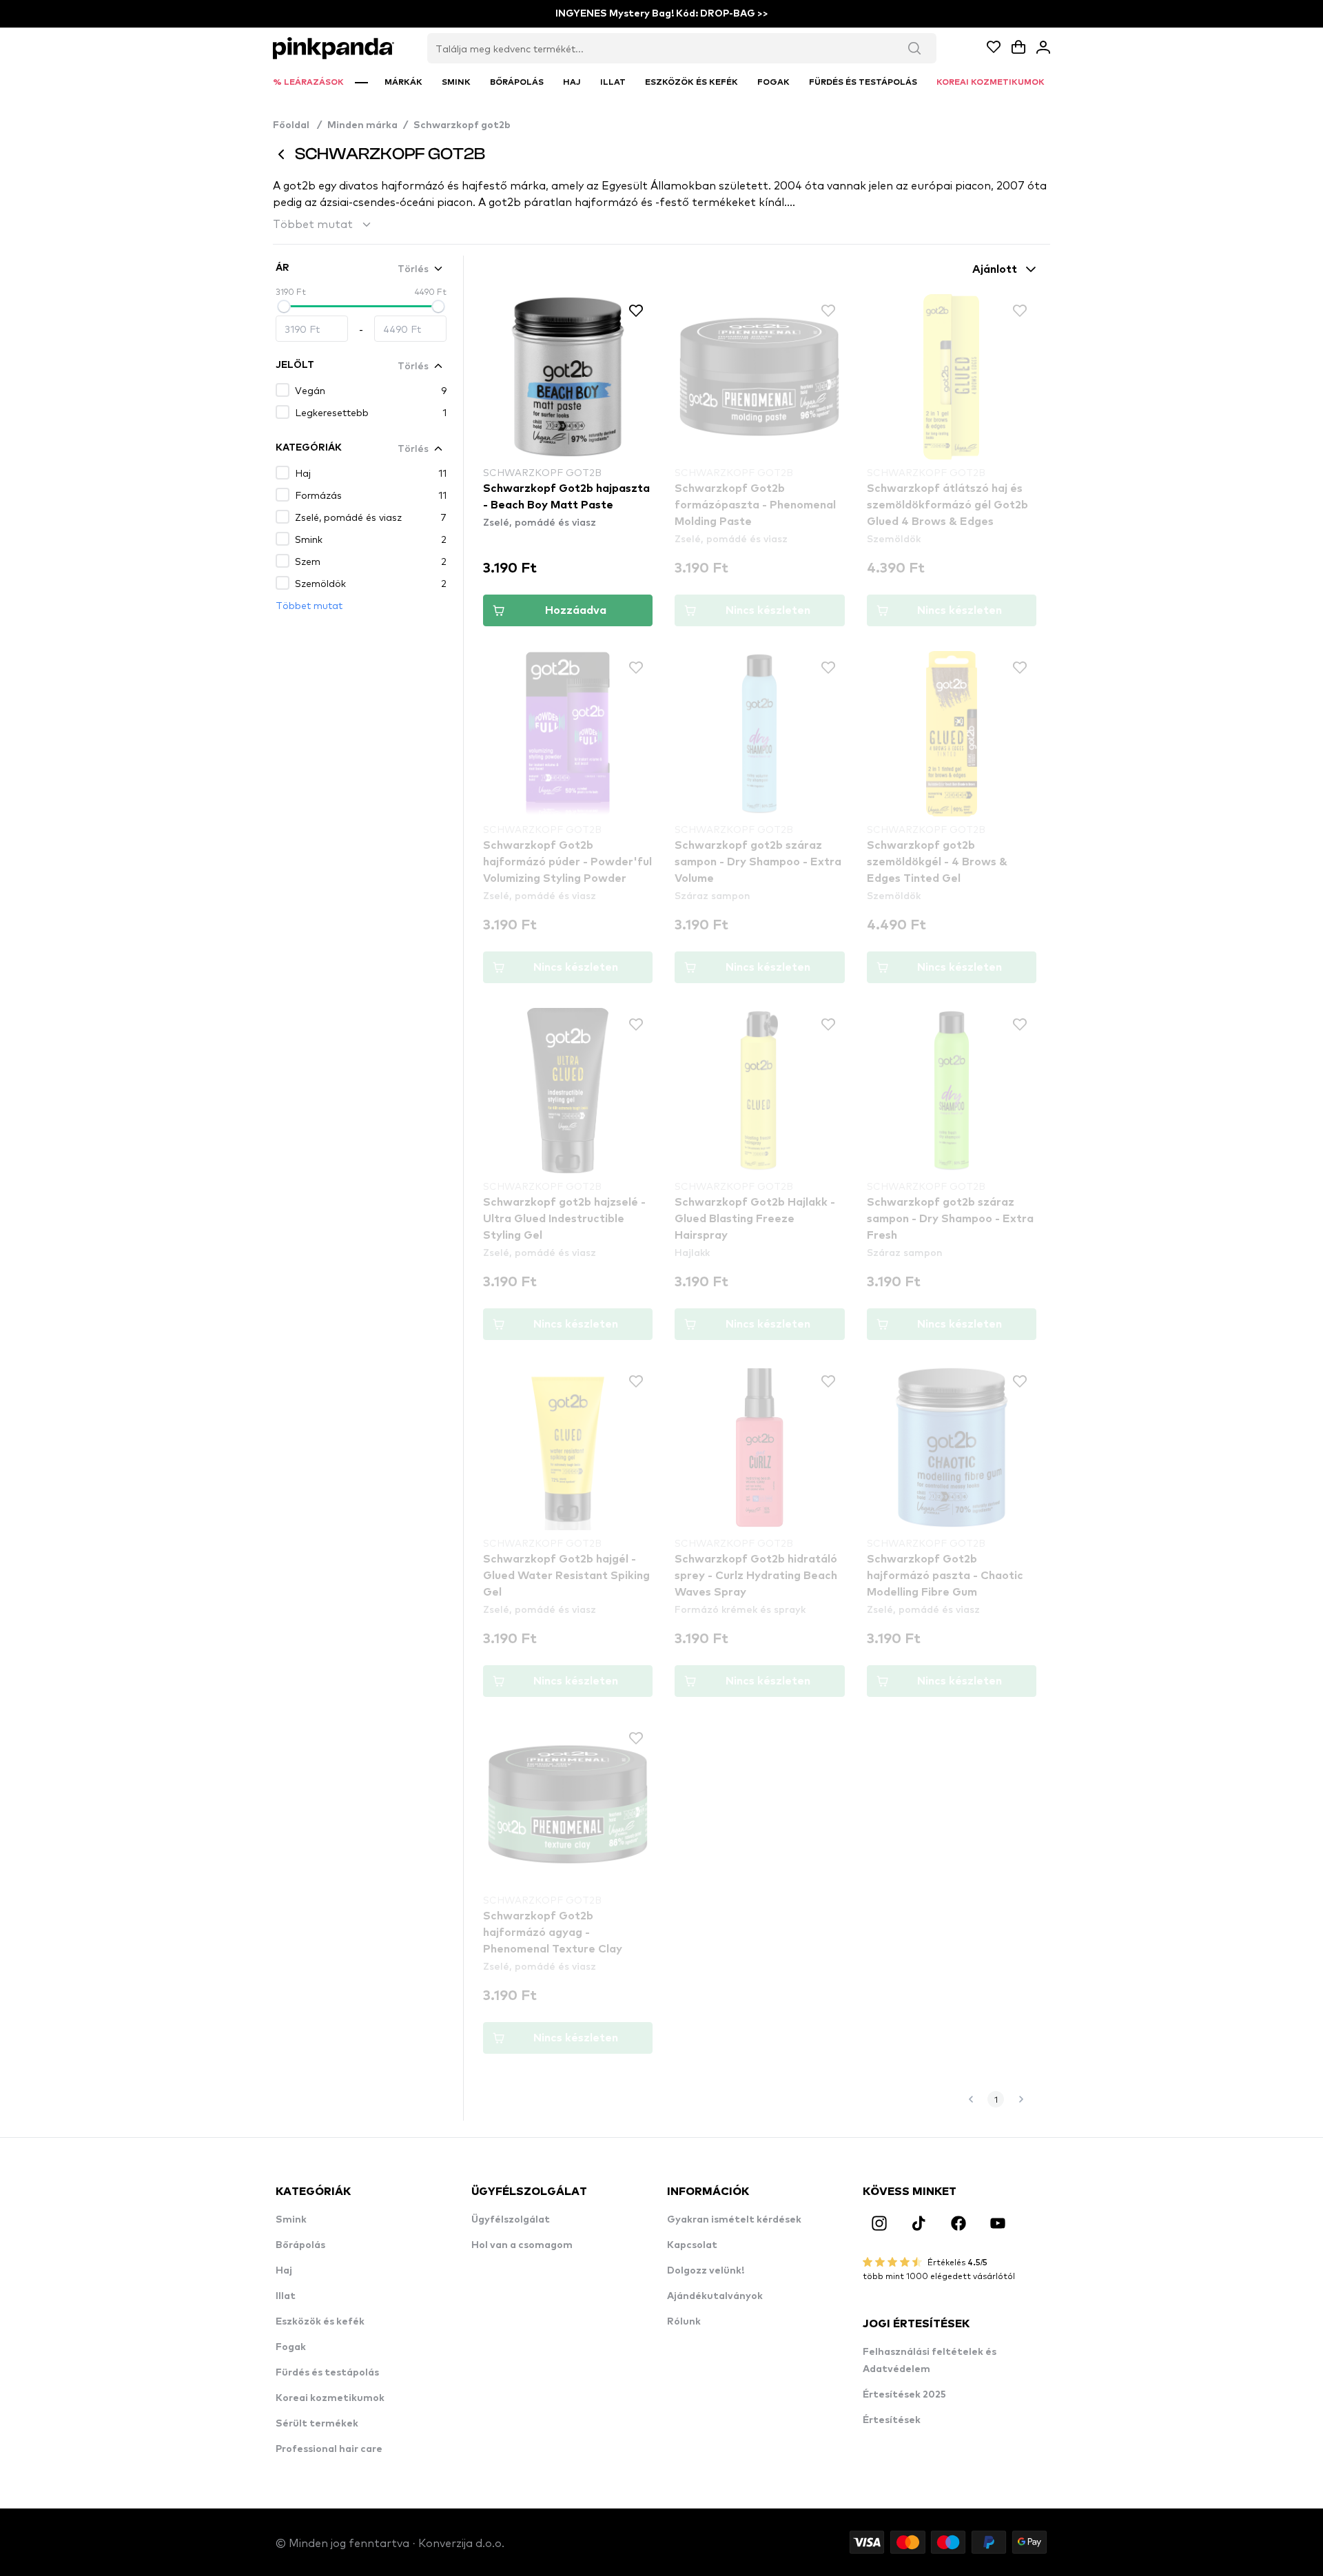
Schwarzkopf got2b (462, 125)
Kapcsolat (692, 2245)
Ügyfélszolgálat (511, 2220)
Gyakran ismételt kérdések (734, 2220)
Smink (291, 2220)
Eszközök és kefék (320, 2322)
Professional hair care (329, 2449)
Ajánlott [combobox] (995, 269)
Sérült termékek (317, 2424)
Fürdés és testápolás (327, 2373)
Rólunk (684, 2322)
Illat (286, 2296)
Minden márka (362, 125)
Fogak (291, 2347)
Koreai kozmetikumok (330, 2398)
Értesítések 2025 (904, 2395)
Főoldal (297, 125)
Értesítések (892, 2420)
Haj (284, 2271)
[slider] (284, 307)
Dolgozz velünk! (706, 2271)
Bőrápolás (300, 2245)
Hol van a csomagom (522, 2245)
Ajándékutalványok (715, 2296)
